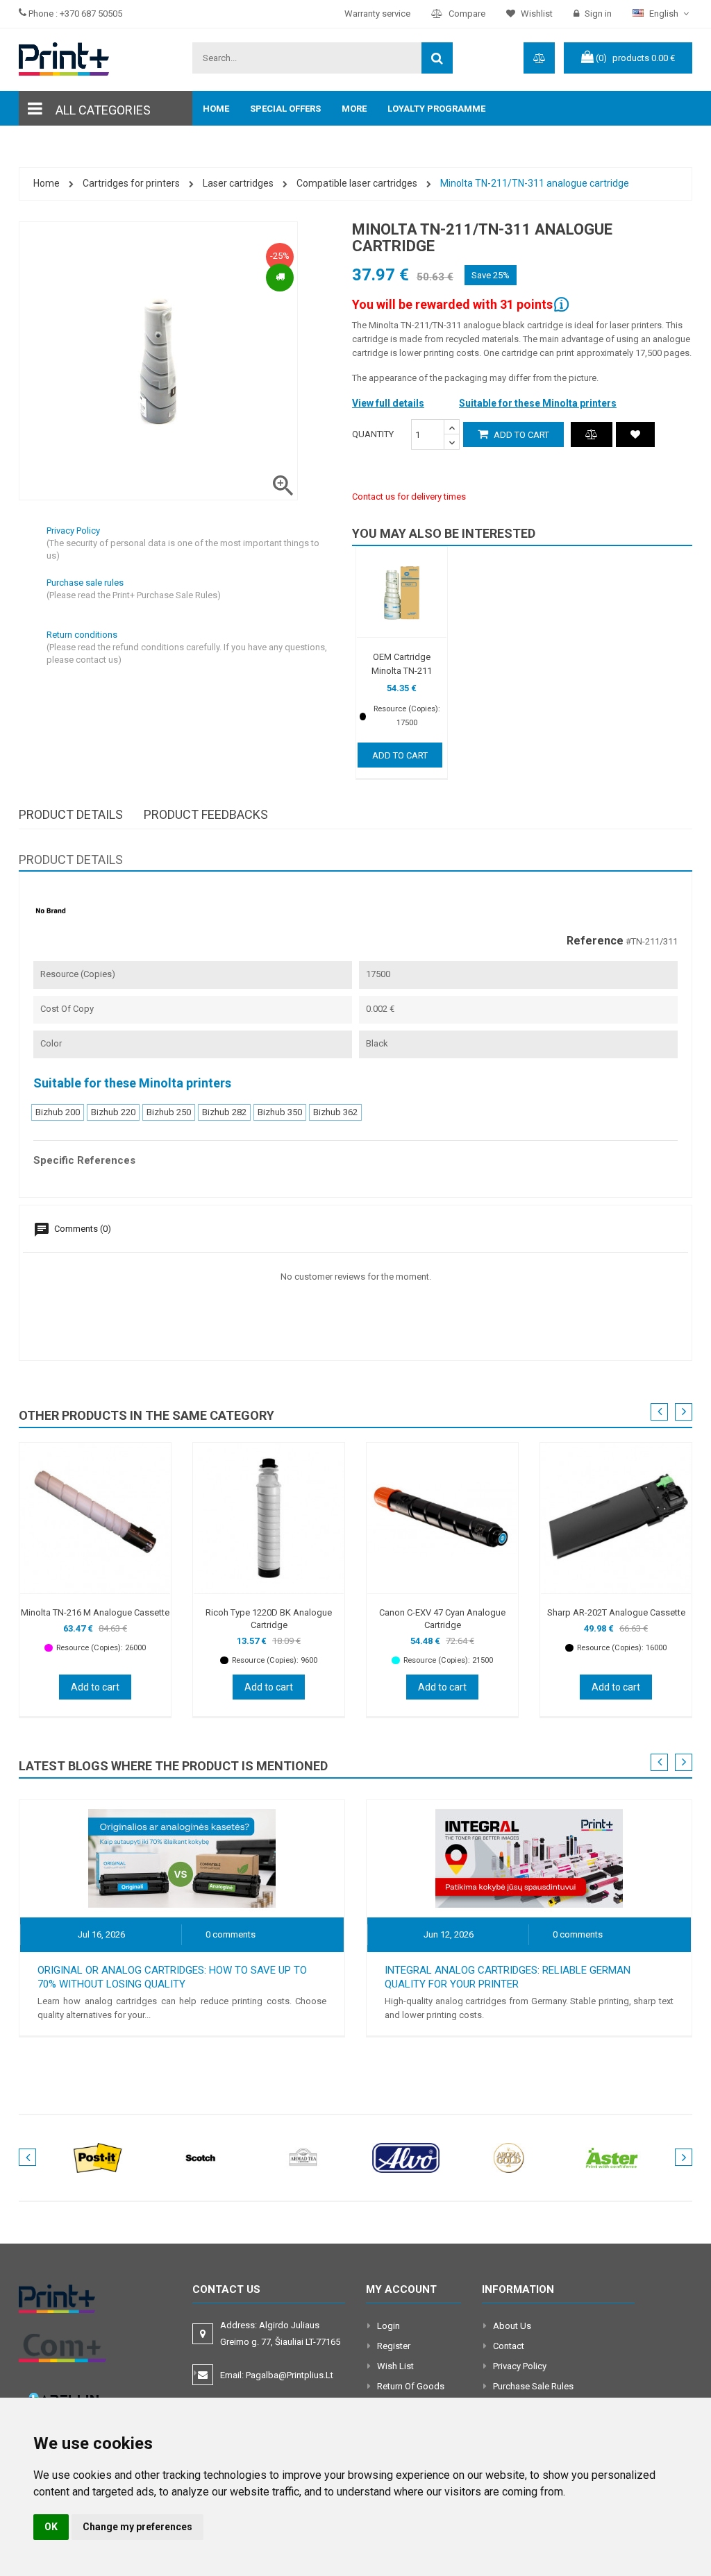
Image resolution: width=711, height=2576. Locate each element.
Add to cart (520, 435)
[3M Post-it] (98, 2157)
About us (512, 2326)
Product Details (71, 814)
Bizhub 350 (280, 1112)
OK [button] (51, 2527)
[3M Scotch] (201, 2157)
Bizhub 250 (169, 1112)
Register (394, 2346)
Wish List (395, 2366)
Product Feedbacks (206, 814)
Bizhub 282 (224, 1112)
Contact (509, 2346)
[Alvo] (406, 2157)
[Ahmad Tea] (303, 2157)
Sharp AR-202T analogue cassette (616, 1612)
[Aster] (612, 2157)
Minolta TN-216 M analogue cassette (95, 1612)
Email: (277, 2375)
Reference (595, 941)
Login (388, 2326)
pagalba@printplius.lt (290, 2375)
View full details (388, 403)
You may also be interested (444, 533)
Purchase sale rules (533, 2386)
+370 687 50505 (91, 14)
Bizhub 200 (58, 1112)
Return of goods (411, 2386)
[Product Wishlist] (635, 434)
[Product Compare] (592, 434)
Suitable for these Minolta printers (538, 403)
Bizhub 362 (335, 1112)
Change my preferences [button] (137, 2527)
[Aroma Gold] (509, 2157)
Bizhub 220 (113, 1112)
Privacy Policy (520, 2366)
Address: (281, 2333)
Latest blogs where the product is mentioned (173, 1766)
